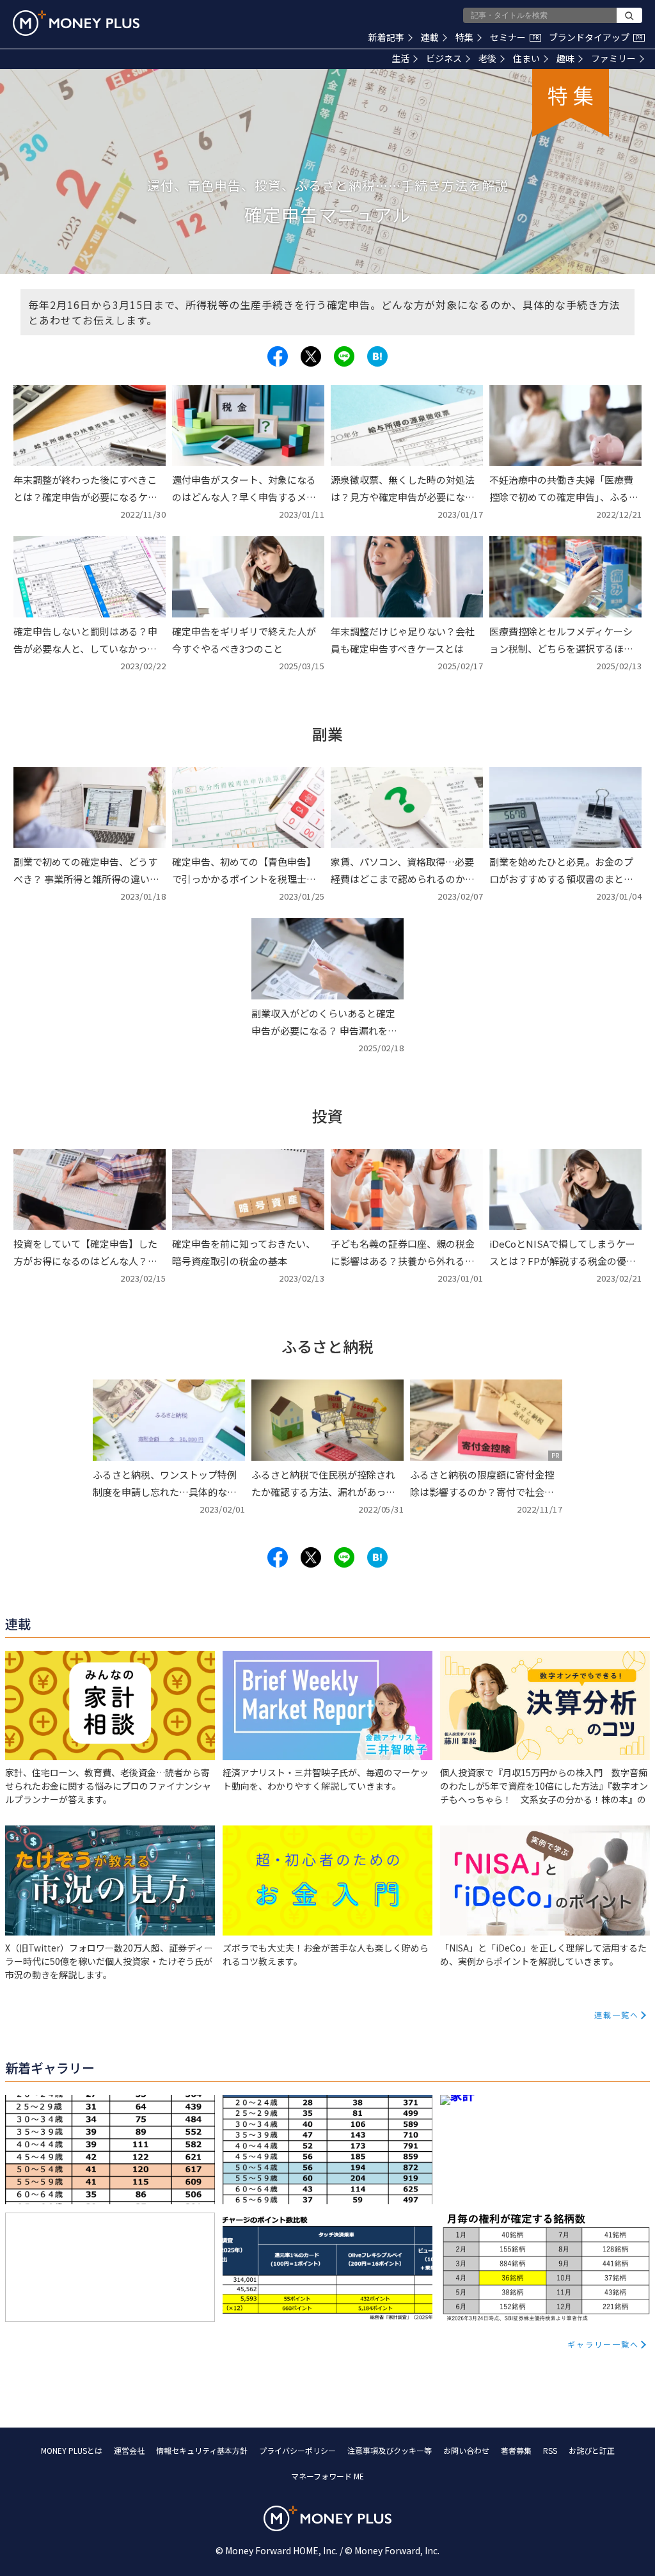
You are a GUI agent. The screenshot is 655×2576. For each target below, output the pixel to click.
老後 (487, 58)
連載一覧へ (617, 2015)
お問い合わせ (466, 2450)
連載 (430, 37)
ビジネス (444, 58)
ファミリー (613, 58)
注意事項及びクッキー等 (390, 2450)
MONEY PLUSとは (72, 2450)
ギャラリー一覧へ (603, 2344)
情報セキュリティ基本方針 (202, 2450)
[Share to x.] (311, 356)
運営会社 (129, 2450)
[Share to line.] (344, 356)
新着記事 (386, 37)
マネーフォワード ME (327, 2476)
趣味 (565, 58)
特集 (464, 37)
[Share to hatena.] (377, 356)
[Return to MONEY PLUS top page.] (76, 23)
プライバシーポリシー (297, 2450)
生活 (400, 58)
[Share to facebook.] (278, 356)
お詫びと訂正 (592, 2450)
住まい (526, 58)
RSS (550, 2450)
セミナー (514, 37)
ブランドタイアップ (596, 37)
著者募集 (516, 2450)
